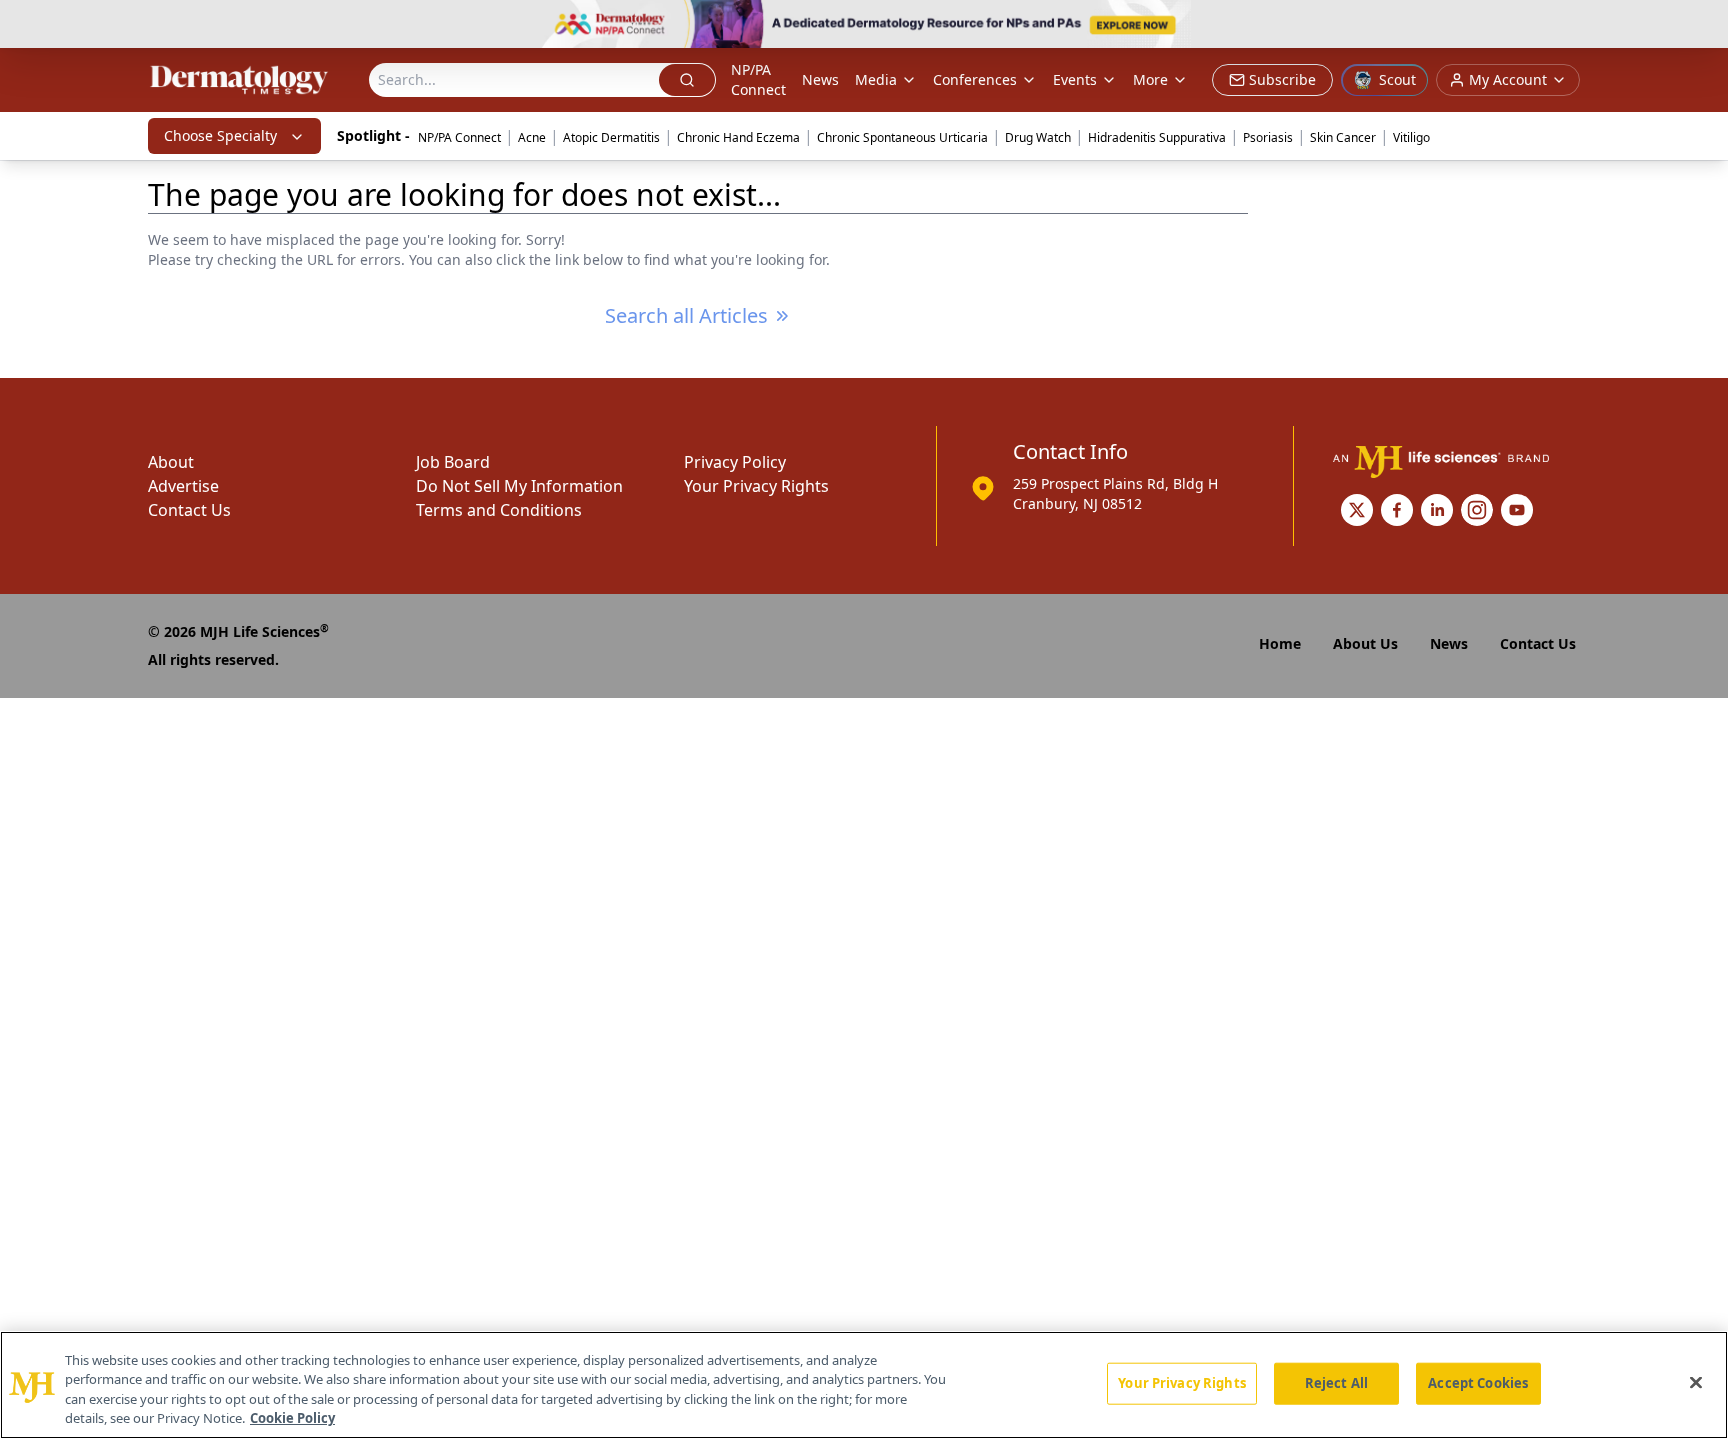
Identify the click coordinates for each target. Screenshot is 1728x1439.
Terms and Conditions (499, 510)
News (820, 79)
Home (1280, 643)
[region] (864, 1385)
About (171, 462)
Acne (532, 137)
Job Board (453, 462)
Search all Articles (686, 315)
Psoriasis (1268, 137)
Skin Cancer (1343, 137)
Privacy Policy (735, 462)
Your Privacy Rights (756, 486)
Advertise (183, 486)
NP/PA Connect (758, 79)
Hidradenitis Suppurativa (1157, 137)
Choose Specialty (220, 135)
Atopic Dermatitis (611, 137)
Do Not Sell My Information (519, 486)
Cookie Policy (292, 1418)
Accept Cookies (1478, 1383)
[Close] (1696, 1382)
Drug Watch (1038, 137)
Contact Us (189, 510)
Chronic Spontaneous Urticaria (902, 137)
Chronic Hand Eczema (738, 137)
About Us (1365, 643)
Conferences (975, 79)
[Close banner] (1702, 26)
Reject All (1336, 1383)
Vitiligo (1411, 137)
